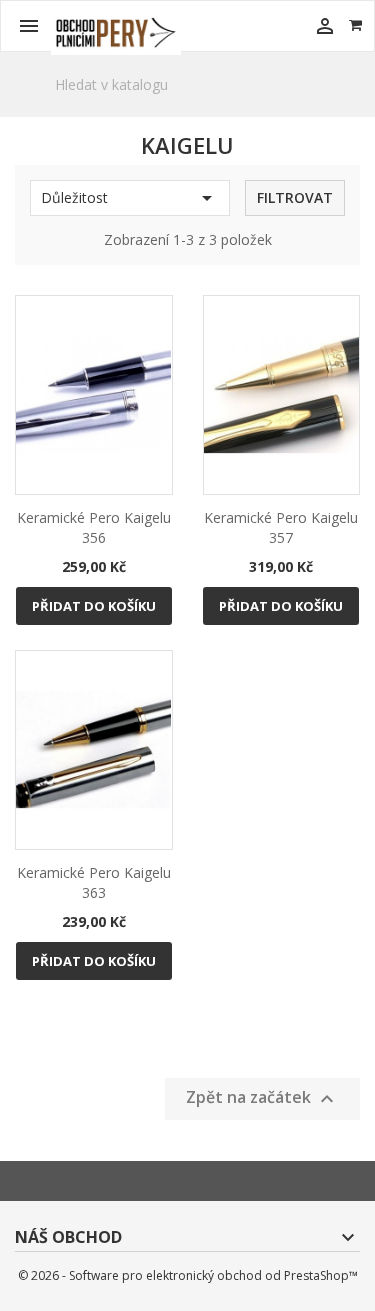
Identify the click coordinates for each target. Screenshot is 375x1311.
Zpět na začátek (262, 1098)
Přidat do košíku (94, 606)
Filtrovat (295, 197)
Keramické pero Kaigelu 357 (281, 527)
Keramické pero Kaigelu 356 (94, 527)
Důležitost (130, 198)
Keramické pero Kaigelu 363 (94, 882)
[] (352, 106)
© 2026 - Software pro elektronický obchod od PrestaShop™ (188, 1275)
